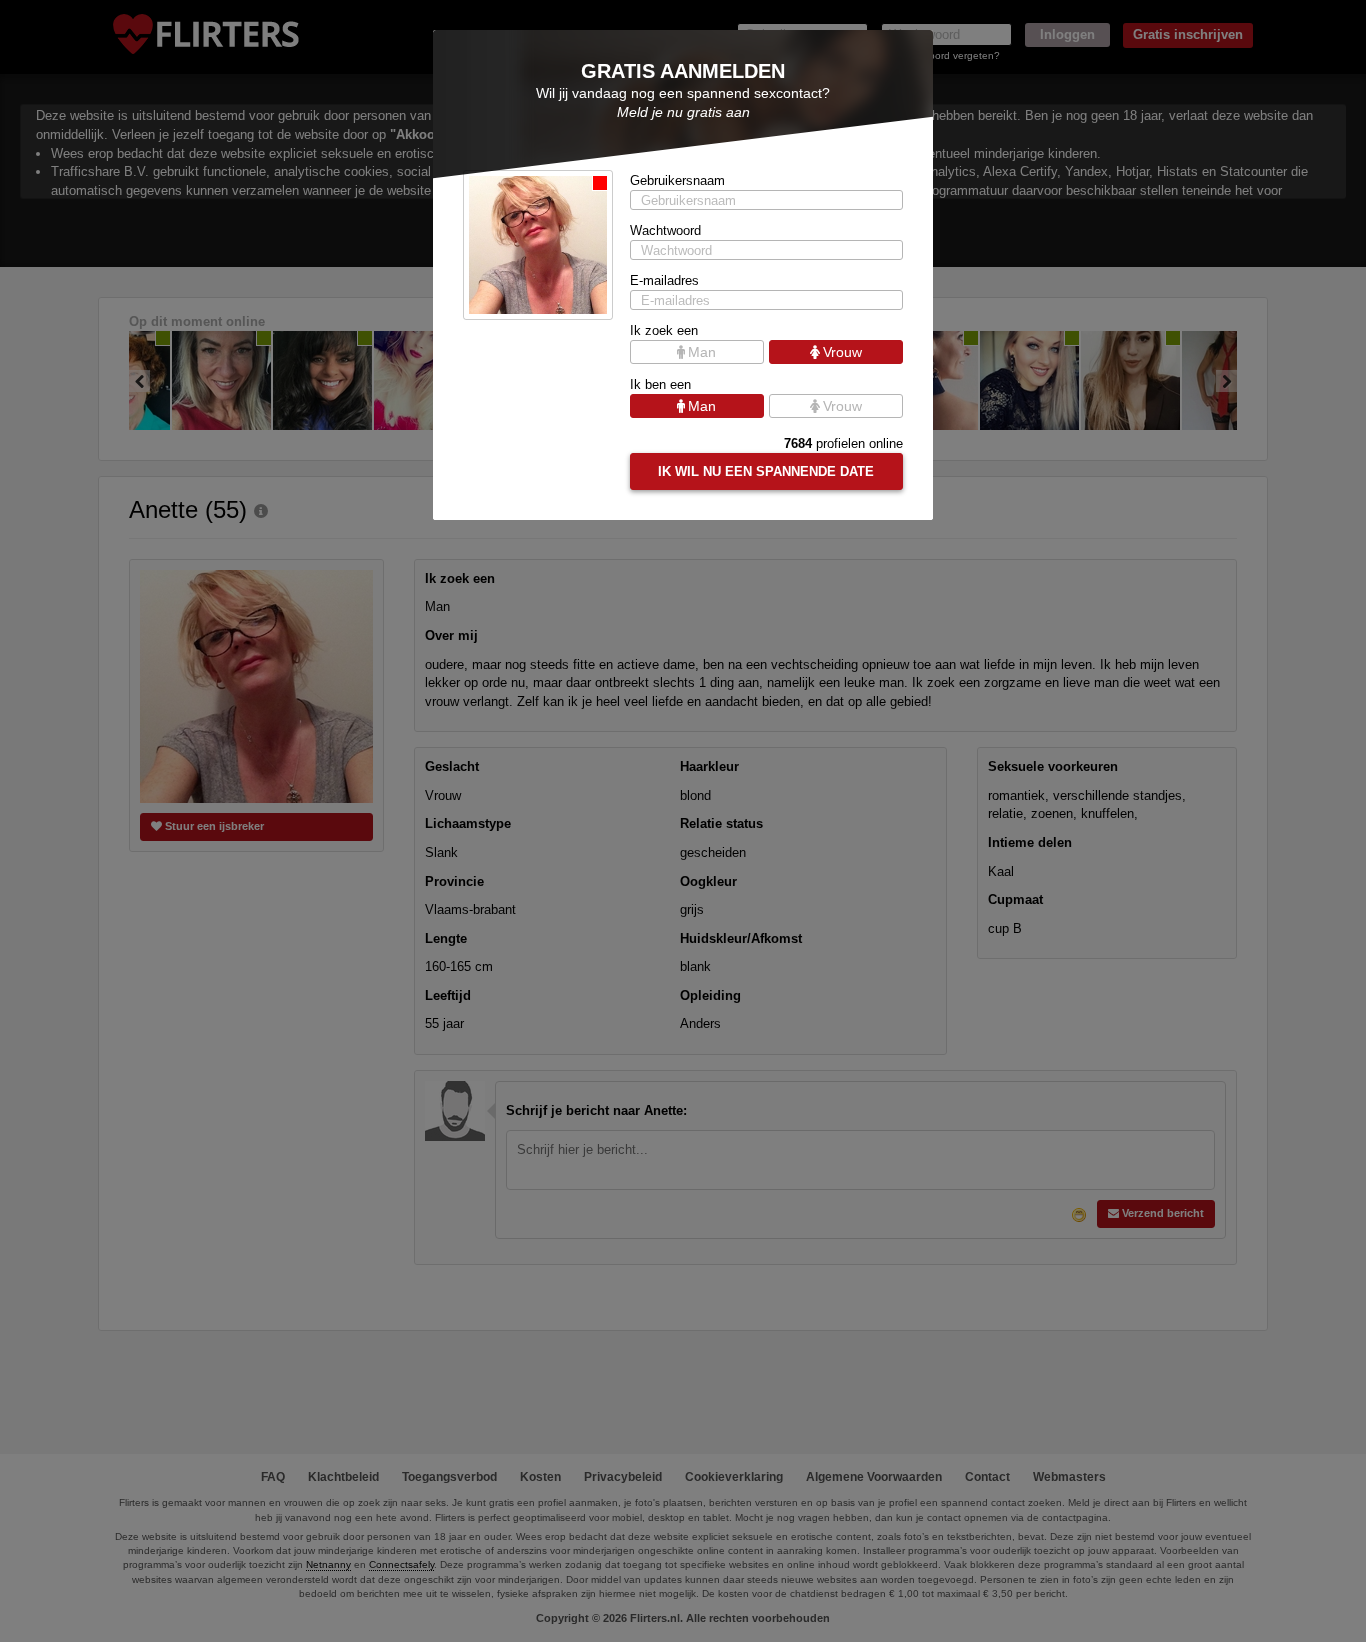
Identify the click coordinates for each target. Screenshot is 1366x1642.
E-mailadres (664, 280)
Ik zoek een (664, 330)
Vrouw (842, 352)
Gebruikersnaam (677, 180)
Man (702, 352)
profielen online (843, 443)
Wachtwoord (665, 230)
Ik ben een (660, 384)
